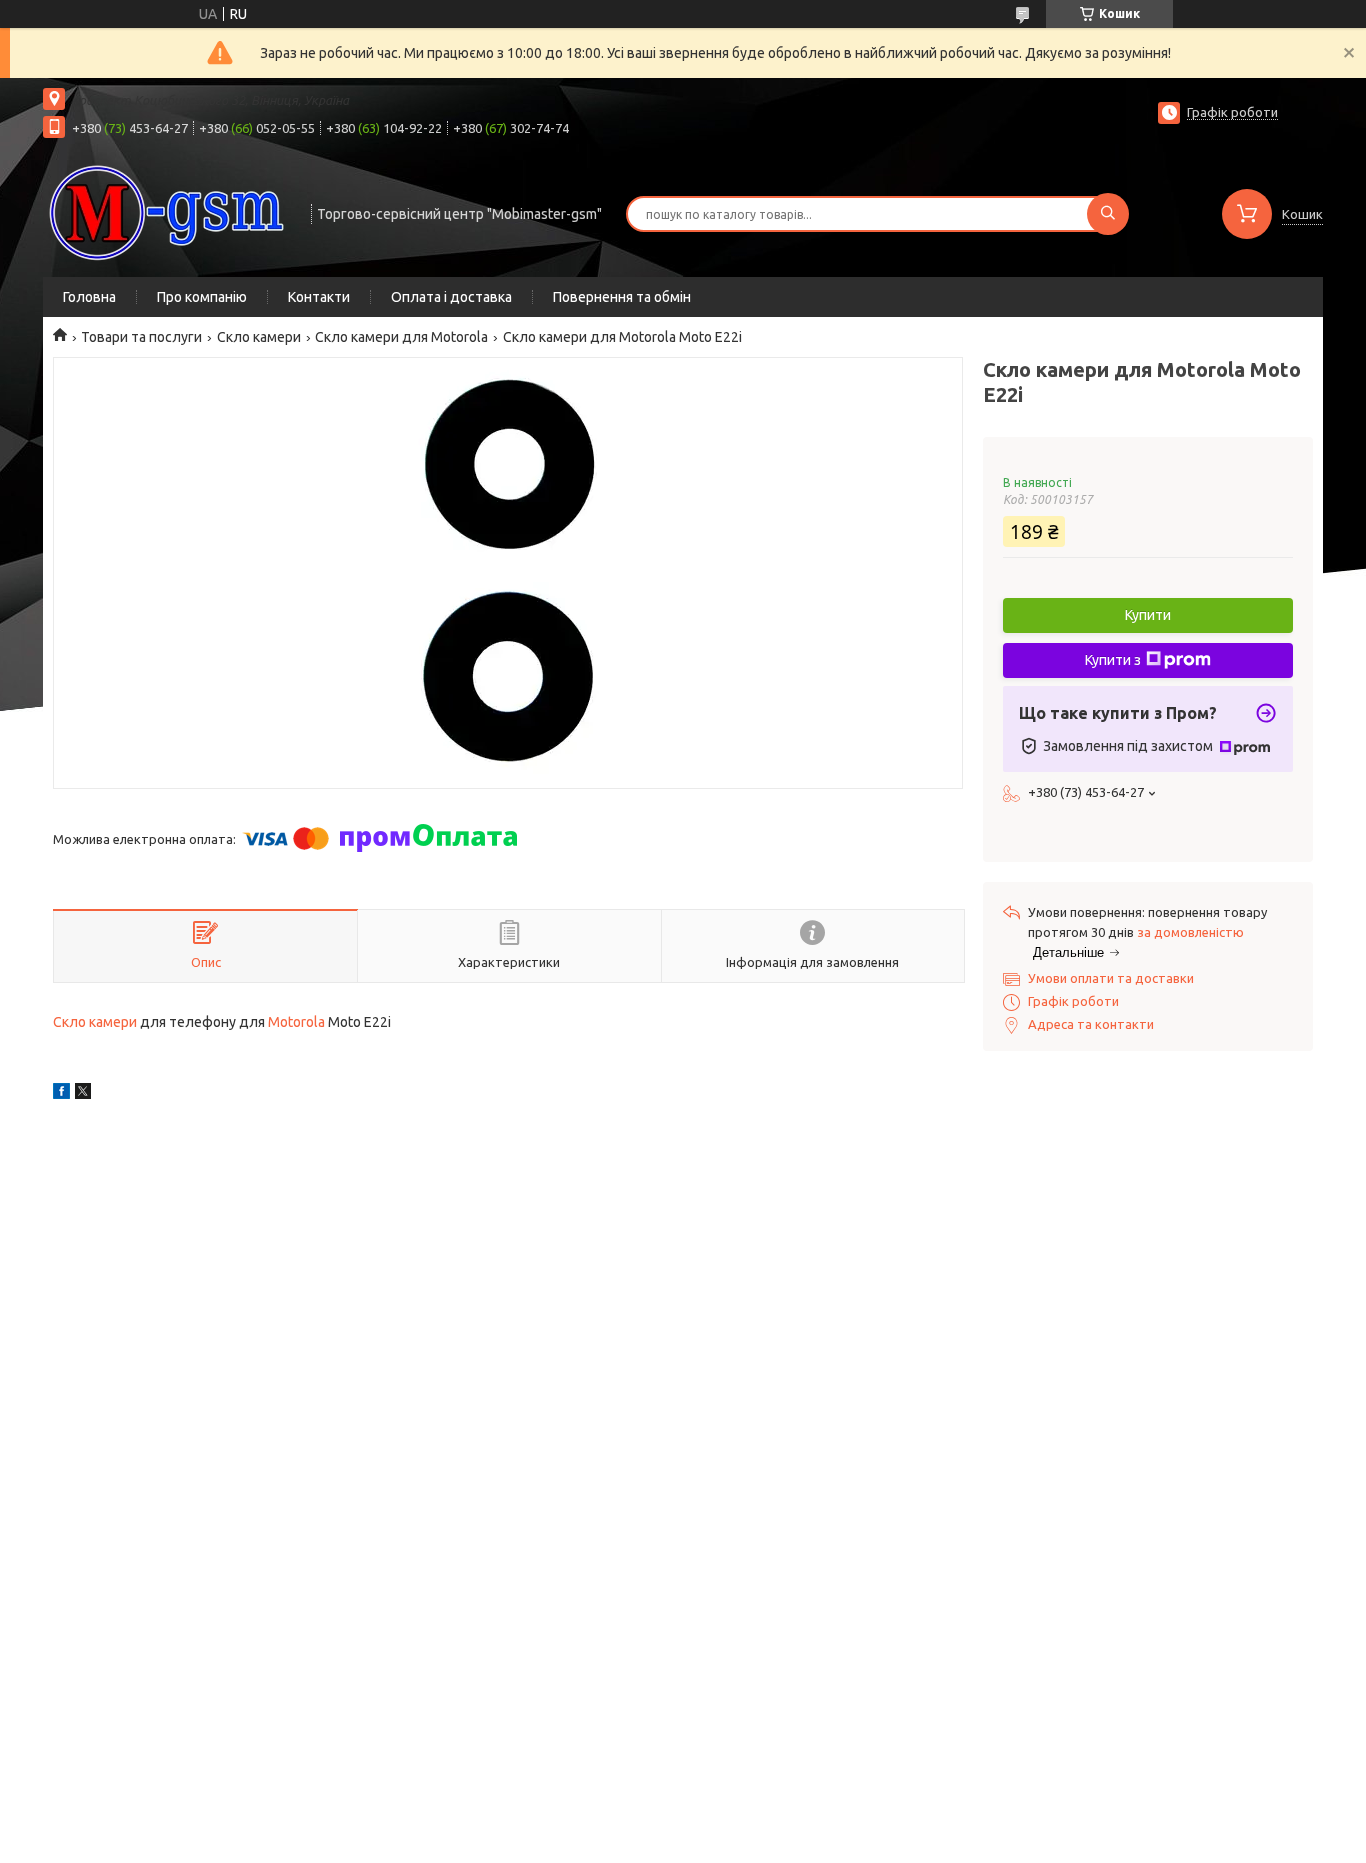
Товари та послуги (141, 337)
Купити (1148, 615)
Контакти (319, 297)
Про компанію (202, 297)
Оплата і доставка (451, 297)
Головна (89, 297)
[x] (83, 1094)
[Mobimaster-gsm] (168, 212)
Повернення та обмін (622, 297)
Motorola (296, 1022)
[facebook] (61, 1094)
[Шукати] (1108, 214)
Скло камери (259, 337)
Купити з (1113, 660)
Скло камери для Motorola (401, 337)
